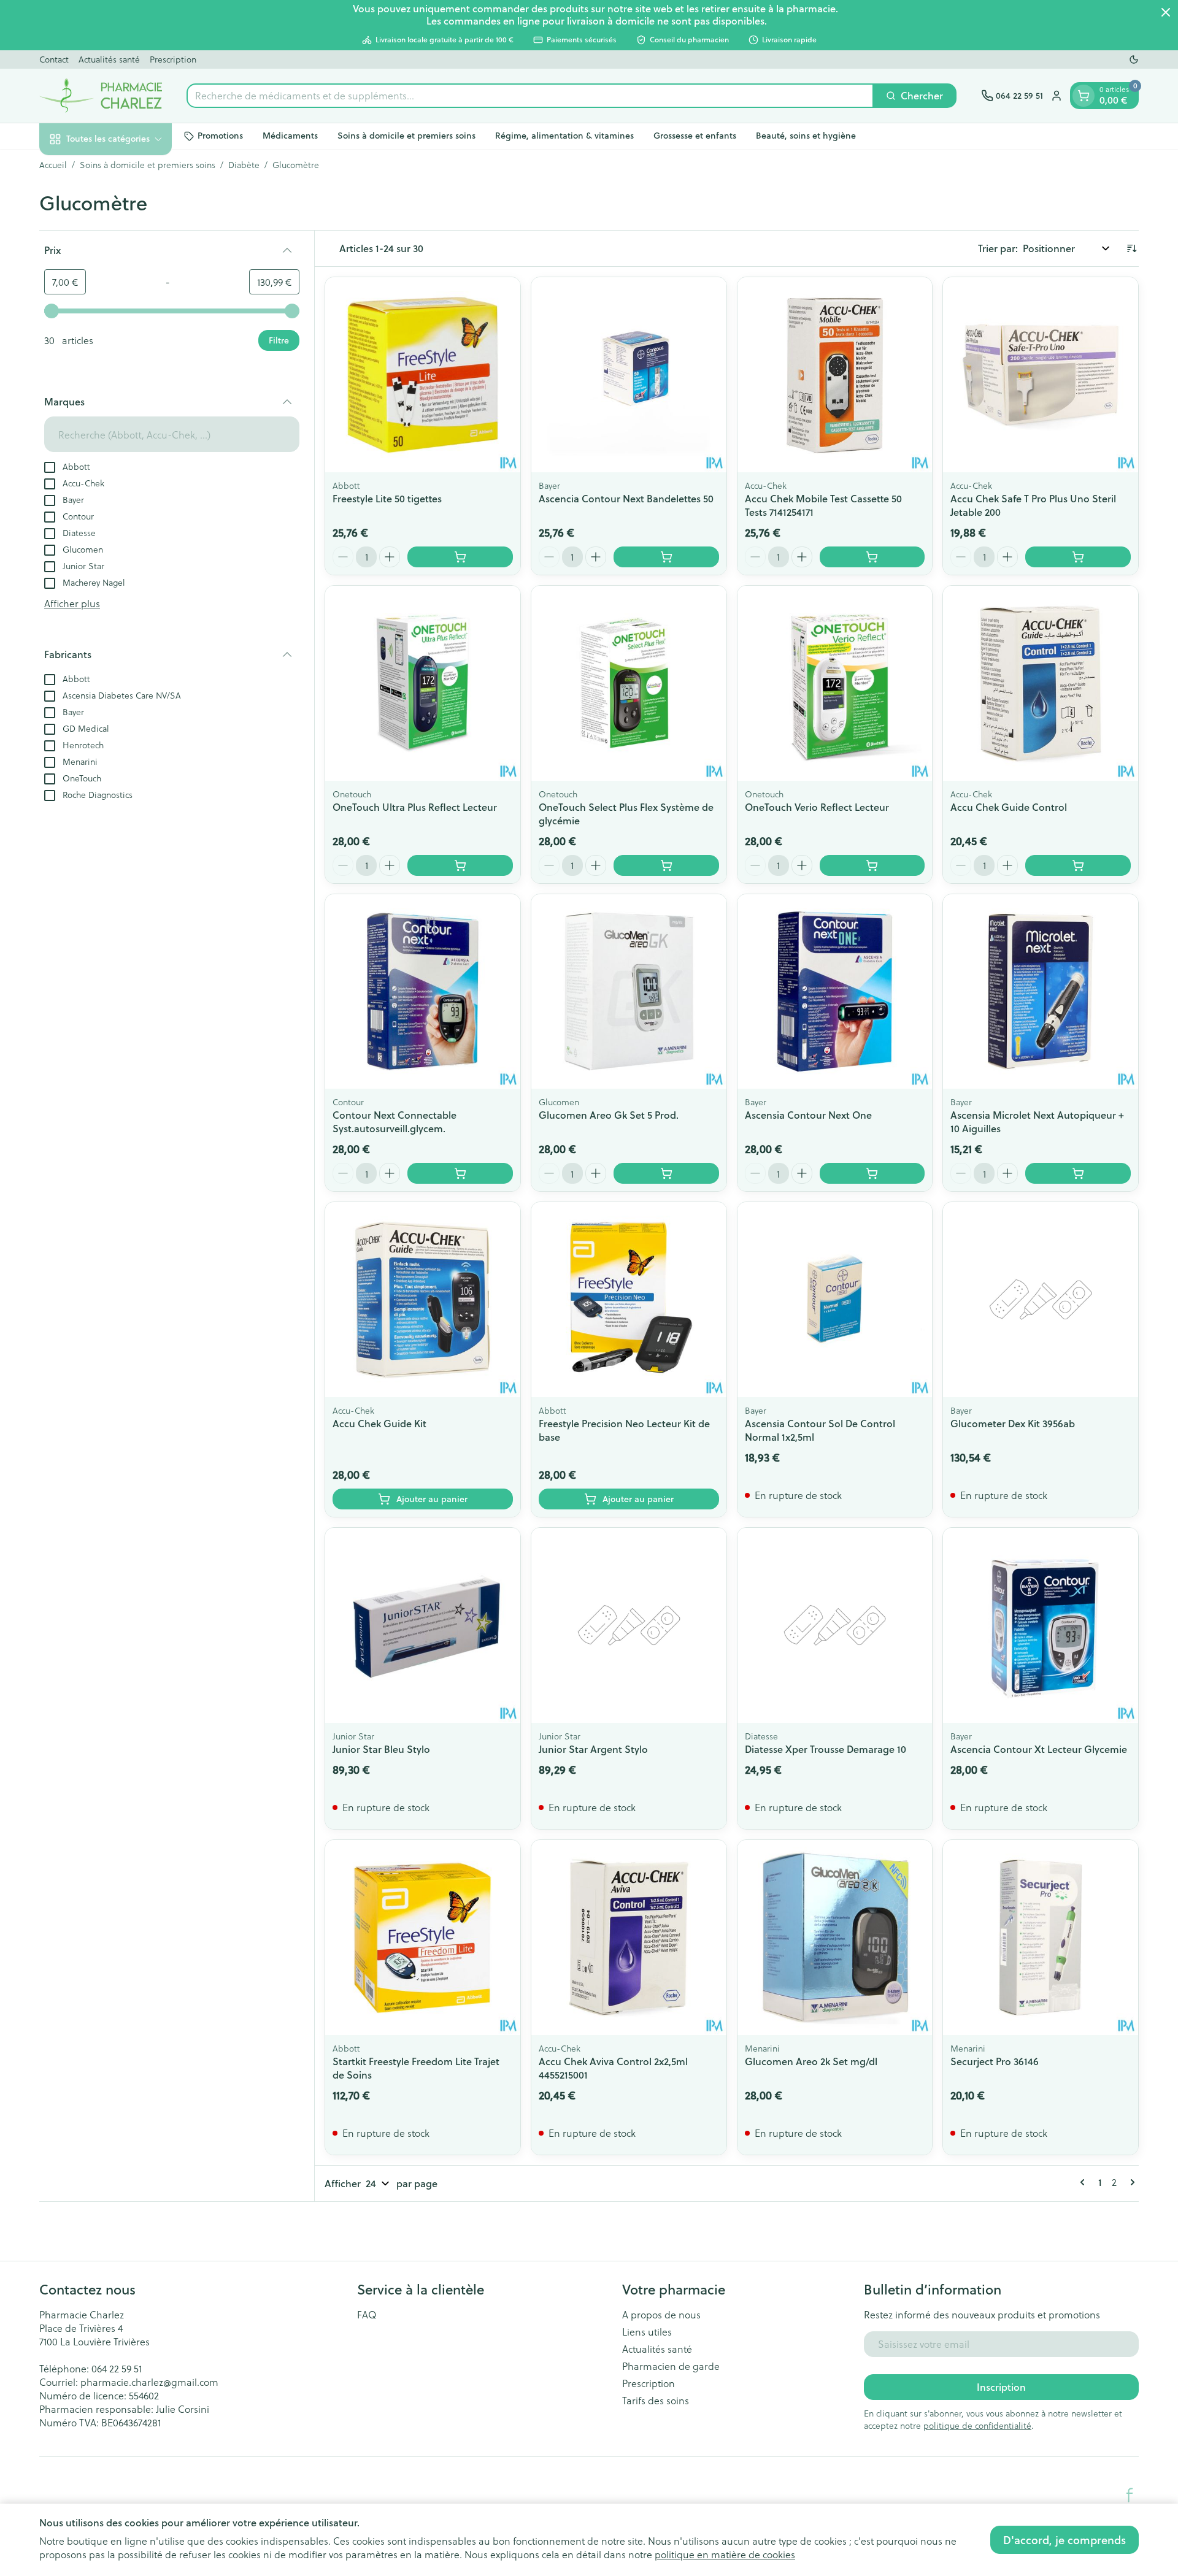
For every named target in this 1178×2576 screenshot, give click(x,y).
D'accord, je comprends (1064, 2540)
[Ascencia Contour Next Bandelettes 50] (629, 375)
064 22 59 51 (117, 2368)
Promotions (220, 136)
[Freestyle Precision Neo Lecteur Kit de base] (629, 1300)
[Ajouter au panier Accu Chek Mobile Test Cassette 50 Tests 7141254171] (872, 557)
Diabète (244, 165)
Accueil (53, 165)
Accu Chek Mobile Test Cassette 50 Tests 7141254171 (823, 505)
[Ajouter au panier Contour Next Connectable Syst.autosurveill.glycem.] (460, 1173)
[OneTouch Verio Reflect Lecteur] (835, 683)
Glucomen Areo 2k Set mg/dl (811, 2061)
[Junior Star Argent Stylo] (629, 1625)
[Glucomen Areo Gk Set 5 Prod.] (629, 992)
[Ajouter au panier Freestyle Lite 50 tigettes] (460, 557)
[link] (1085, 2182)
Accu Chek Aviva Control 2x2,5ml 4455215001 (613, 2068)
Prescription (173, 59)
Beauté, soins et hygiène (806, 136)
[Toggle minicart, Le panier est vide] (1084, 96)
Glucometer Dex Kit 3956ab (1013, 1423)
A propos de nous (661, 2315)
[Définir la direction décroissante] (1131, 248)
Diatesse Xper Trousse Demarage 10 (826, 1749)
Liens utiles (647, 2332)
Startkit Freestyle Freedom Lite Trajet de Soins (416, 2068)
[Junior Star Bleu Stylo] (423, 1625)
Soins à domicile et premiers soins (406, 136)
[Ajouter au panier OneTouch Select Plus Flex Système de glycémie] (666, 865)
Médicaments (290, 136)
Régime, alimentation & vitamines (564, 136)
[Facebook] (1130, 2495)
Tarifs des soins (656, 2401)
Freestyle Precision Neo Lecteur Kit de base (624, 1430)
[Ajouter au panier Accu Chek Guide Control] (1078, 865)
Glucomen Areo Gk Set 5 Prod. (609, 1115)
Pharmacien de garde (671, 2366)
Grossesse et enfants (695, 136)
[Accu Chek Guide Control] (1041, 683)
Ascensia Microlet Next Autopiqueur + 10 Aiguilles (1037, 1121)
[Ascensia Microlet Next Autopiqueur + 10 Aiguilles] (1041, 992)
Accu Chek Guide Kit (379, 1423)
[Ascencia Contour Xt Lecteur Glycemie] (1041, 1625)
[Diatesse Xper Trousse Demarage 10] (835, 1625)
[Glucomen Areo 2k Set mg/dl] (835, 1938)
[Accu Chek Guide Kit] (423, 1300)
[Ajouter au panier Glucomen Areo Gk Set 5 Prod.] (666, 1173)
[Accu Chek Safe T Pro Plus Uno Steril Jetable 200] (1041, 375)
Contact (54, 59)
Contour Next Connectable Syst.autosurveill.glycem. (395, 1121)
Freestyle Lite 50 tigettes (387, 498)
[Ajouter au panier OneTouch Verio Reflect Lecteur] (872, 865)
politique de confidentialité (977, 2425)
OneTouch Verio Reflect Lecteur (817, 807)
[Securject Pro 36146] (1041, 1938)
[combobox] (530, 96)
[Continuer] (1130, 2182)
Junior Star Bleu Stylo (381, 1749)
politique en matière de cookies (725, 2554)
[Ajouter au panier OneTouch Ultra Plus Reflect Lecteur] (460, 865)
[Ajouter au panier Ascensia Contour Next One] (872, 1173)
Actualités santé (109, 59)
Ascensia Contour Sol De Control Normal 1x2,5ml (820, 1430)
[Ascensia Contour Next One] (835, 992)
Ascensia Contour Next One (808, 1115)
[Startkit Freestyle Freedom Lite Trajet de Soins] (423, 1938)
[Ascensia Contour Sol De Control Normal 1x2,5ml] (835, 1300)
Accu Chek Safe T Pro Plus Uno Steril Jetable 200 (1033, 505)
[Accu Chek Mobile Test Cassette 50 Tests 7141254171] (835, 375)
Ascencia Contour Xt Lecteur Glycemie (1039, 1749)
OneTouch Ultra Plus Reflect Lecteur (415, 807)
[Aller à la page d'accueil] (101, 96)
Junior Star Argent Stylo (593, 1749)
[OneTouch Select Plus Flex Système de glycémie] (629, 683)
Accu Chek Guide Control (1009, 807)
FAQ (367, 2315)
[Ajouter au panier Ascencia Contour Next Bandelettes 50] (666, 557)
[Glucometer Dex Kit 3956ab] (1041, 1300)
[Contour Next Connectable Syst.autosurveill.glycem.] (423, 992)
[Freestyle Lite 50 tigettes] (423, 375)
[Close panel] (1166, 12)
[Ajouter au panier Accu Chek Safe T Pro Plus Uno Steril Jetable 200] (1078, 557)
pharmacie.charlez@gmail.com (149, 2382)
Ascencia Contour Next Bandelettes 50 (626, 498)
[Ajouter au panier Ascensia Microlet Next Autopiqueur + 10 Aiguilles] (1078, 1173)
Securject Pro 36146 (995, 2061)
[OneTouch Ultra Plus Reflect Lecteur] (423, 683)
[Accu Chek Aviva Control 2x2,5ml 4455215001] (629, 1938)
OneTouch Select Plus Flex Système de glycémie (626, 814)
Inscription (1001, 2387)
